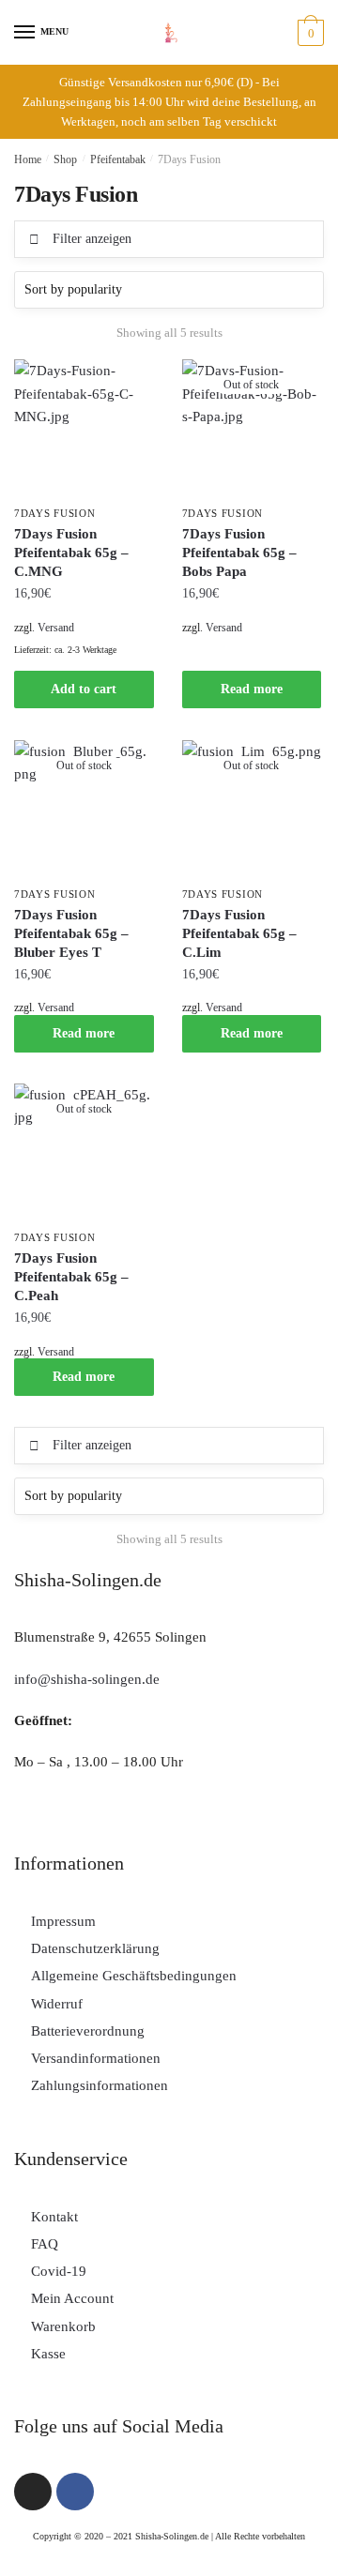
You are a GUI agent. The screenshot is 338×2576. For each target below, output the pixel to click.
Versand (56, 628)
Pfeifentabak (118, 159)
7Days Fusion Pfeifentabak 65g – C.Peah (71, 1277)
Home (28, 159)
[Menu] (25, 33)
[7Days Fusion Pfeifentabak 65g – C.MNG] (84, 429)
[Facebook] (75, 2492)
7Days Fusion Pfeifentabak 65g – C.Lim (239, 933)
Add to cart (84, 689)
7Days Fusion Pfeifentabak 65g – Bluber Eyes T (71, 933)
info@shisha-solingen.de (87, 1679)
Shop (65, 159)
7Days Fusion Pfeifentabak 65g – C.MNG (71, 553)
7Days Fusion (54, 513)
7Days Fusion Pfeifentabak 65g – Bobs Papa (239, 553)
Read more (252, 689)
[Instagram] (33, 2492)
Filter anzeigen (92, 239)
